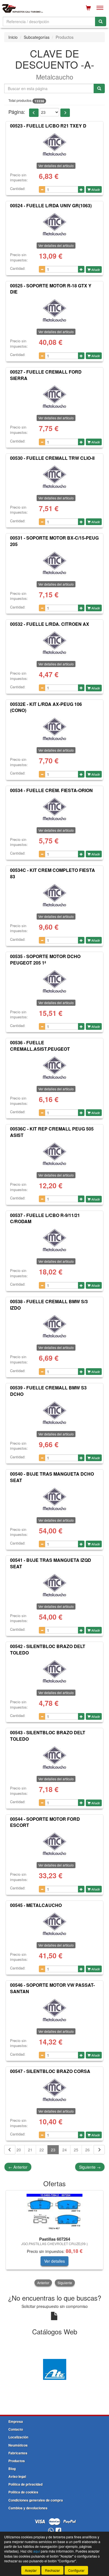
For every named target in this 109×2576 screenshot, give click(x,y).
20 (19, 2150)
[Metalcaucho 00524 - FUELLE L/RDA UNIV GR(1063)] (54, 224)
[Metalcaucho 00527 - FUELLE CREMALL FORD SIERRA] (54, 397)
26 (87, 2150)
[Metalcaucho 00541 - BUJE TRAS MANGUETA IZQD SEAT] (54, 1585)
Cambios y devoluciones (28, 2508)
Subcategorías (37, 37)
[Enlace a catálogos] (54, 2369)
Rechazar (52, 2570)
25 (76, 2150)
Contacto (16, 2429)
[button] (34, 113)
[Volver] (10, 2150)
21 (30, 2150)
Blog (12, 2469)
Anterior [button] (43, 2283)
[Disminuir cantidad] (42, 189)
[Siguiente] (99, 2150)
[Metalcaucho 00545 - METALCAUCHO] (54, 1924)
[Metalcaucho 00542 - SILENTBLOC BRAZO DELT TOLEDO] (54, 1671)
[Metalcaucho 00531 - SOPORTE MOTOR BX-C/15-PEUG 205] (54, 563)
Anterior (18, 2167)
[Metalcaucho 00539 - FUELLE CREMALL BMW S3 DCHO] (54, 1413)
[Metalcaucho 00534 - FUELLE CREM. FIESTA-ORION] (54, 809)
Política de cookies (23, 2492)
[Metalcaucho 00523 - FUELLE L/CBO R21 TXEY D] (54, 145)
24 (65, 2150)
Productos (17, 2461)
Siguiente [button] (65, 2283)
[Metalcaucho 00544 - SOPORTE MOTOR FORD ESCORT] (54, 1844)
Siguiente (90, 2167)
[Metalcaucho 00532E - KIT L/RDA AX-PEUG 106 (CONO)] (54, 729)
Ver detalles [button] (54, 2261)
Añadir (95, 189)
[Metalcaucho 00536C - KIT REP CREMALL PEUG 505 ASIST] (54, 1154)
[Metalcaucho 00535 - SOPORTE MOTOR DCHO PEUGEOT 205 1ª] (54, 982)
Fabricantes (18, 2453)
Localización (18, 2437)
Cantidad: (18, 189)
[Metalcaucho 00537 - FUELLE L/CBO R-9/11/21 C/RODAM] (54, 1240)
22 (42, 2150)
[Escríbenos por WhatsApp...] (51, 2531)
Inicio (13, 37)
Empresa (16, 2421)
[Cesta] (88, 8)
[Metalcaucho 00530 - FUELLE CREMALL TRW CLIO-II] (54, 477)
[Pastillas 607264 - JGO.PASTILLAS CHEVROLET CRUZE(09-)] (54, 2212)
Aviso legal (17, 2476)
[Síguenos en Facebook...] (58, 2531)
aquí (37, 2551)
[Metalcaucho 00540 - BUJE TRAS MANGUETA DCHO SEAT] (54, 1499)
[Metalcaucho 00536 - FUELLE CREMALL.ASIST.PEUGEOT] (54, 1068)
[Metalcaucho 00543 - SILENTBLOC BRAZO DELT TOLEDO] (54, 1758)
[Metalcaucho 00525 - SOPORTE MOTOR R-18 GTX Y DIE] (54, 311)
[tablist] (54, 2239)
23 (53, 2150)
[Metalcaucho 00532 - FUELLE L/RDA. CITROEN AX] (54, 643)
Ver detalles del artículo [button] (56, 166)
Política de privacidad (25, 2484)
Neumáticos (18, 2445)
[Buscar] (101, 21)
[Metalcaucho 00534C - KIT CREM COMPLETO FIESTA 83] (54, 895)
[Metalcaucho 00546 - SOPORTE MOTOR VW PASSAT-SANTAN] (54, 2010)
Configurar (76, 2570)
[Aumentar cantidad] (81, 189)
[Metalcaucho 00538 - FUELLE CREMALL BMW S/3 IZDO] (54, 1326)
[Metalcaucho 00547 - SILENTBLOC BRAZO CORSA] (54, 2090)
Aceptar (31, 2570)
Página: (17, 112)
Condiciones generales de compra (36, 2500)
